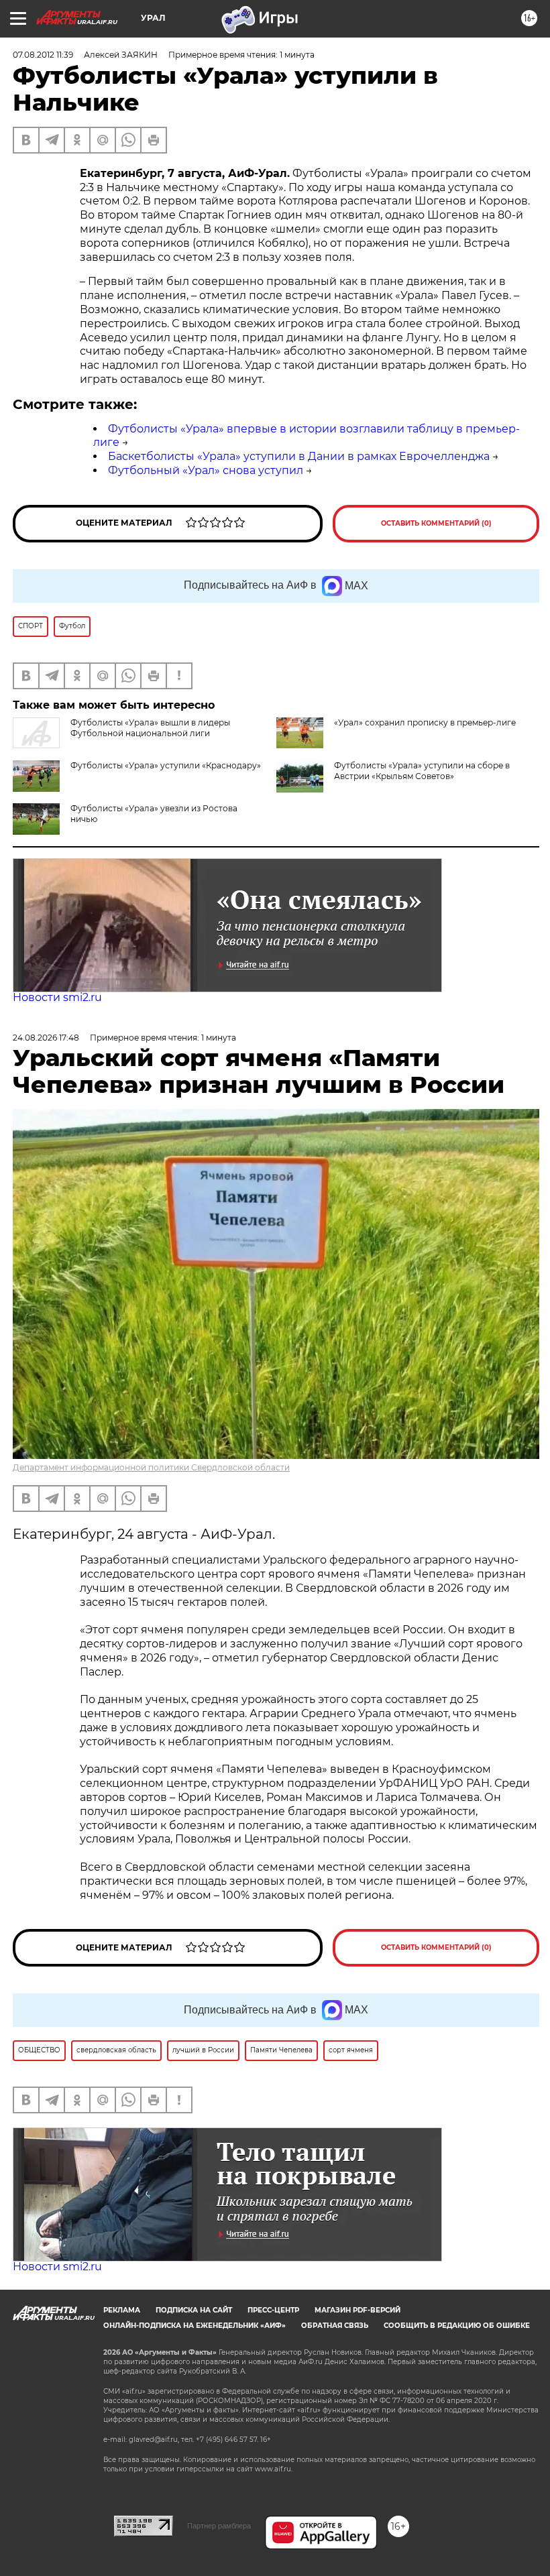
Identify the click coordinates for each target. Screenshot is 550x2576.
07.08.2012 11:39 (43, 55)
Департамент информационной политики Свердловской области (151, 1467)
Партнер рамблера (219, 2526)
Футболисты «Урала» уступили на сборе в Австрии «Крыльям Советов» (422, 771)
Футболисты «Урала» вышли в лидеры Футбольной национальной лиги (150, 728)
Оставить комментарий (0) (436, 523)
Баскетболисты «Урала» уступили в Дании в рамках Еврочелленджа (299, 456)
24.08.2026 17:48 (46, 1038)
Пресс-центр (273, 2310)
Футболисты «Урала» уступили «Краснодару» (166, 765)
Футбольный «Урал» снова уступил (206, 470)
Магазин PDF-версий (357, 2310)
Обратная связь (335, 2326)
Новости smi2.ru (57, 997)
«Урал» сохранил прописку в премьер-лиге (425, 722)
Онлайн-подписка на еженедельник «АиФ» (195, 2326)
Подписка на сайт (194, 2310)
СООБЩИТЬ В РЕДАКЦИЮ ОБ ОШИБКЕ (457, 2326)
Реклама (122, 2310)
